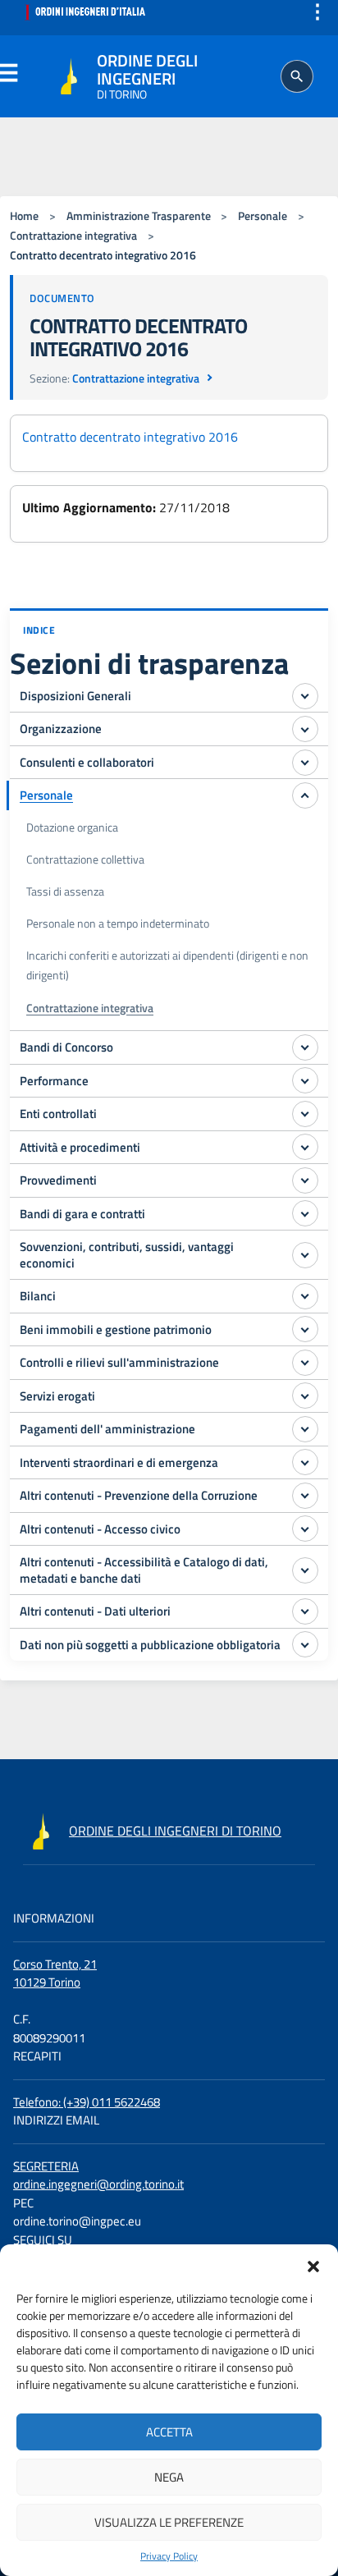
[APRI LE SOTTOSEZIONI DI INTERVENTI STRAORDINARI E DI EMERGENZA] (305, 1462)
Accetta (169, 2432)
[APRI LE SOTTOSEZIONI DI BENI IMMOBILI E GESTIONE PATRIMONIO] (305, 1329)
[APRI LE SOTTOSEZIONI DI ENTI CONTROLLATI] (305, 1114)
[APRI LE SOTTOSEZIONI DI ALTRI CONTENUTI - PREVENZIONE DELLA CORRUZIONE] (305, 1496)
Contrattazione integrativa (73, 236)
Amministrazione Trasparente (139, 216)
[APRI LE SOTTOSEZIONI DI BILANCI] (305, 1296)
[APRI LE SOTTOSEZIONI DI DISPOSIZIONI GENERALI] (305, 696)
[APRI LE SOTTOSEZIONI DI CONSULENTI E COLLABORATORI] (305, 763)
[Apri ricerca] (297, 76)
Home (24, 216)
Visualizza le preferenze (169, 2522)
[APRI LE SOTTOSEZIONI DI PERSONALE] (305, 795)
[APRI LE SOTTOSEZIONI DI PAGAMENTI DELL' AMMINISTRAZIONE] (305, 1429)
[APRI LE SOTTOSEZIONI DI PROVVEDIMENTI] (305, 1180)
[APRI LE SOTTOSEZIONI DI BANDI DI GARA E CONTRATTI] (305, 1213)
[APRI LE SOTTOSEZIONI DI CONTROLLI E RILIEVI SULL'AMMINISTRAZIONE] (305, 1363)
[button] (313, 2265)
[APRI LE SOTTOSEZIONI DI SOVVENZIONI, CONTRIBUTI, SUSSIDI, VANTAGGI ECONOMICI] (305, 1255)
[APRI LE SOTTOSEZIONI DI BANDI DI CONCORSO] (305, 1047)
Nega (169, 2477)
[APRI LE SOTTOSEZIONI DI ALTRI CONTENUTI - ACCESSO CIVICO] (305, 1529)
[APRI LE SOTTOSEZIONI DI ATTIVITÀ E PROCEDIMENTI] (305, 1147)
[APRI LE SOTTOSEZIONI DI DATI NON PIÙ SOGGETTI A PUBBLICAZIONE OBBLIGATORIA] (305, 1644)
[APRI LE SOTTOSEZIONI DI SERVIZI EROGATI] (305, 1396)
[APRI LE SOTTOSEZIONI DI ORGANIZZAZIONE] (305, 729)
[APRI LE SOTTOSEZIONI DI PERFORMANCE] (305, 1080)
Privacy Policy (169, 2556)
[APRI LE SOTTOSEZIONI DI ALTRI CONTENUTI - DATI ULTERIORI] (305, 1611)
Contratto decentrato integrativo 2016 (130, 437)
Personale (263, 216)
